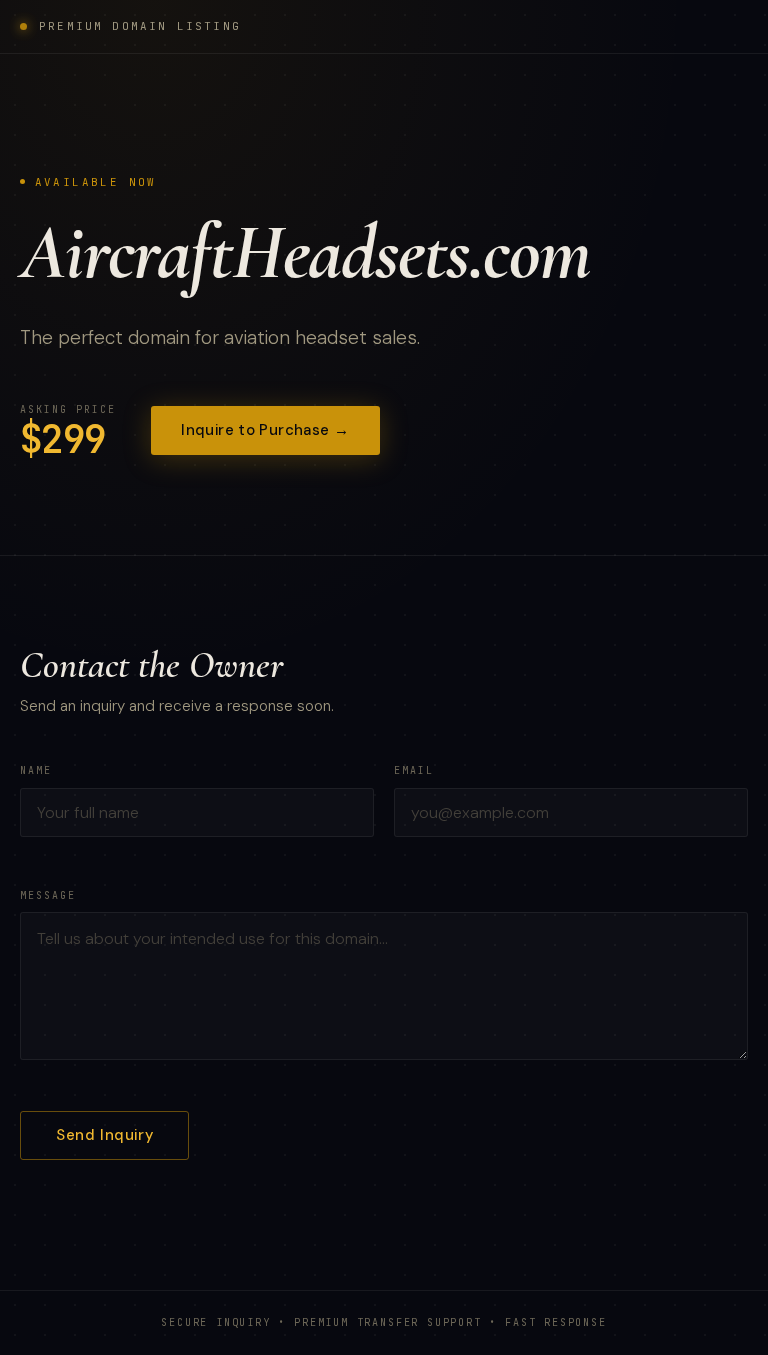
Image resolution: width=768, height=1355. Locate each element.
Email (414, 770)
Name (36, 770)
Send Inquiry (104, 1135)
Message (48, 895)
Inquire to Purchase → (265, 430)
